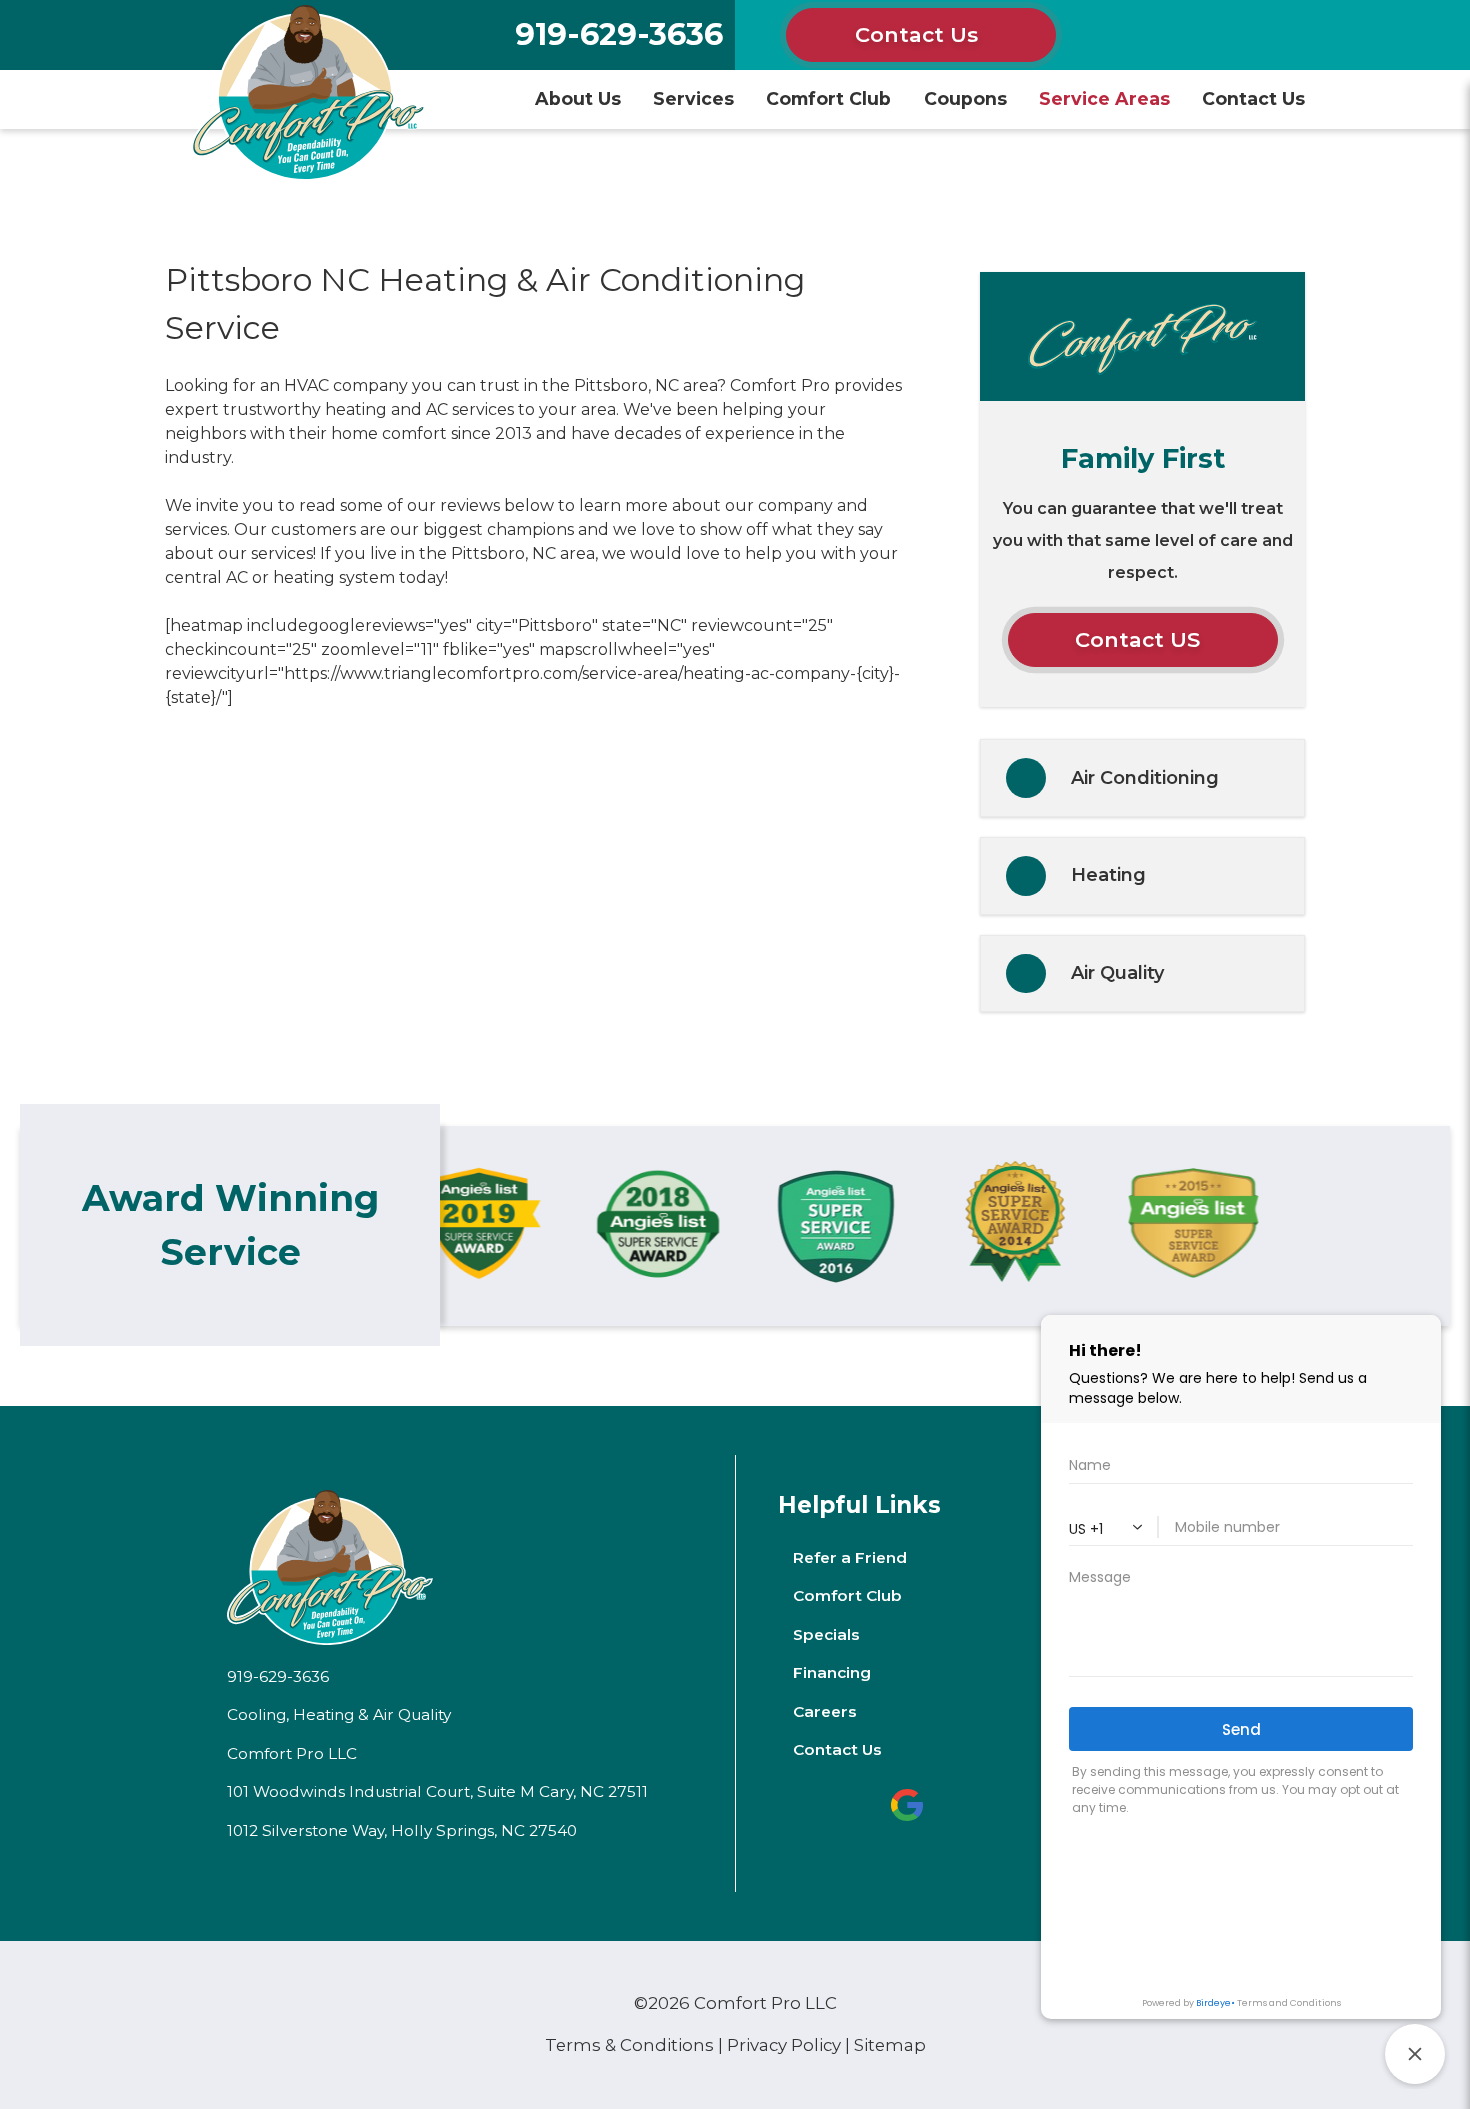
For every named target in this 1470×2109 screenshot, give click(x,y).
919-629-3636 (619, 34)
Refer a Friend (850, 1557)
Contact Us (916, 34)
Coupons (965, 98)
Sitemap (890, 2045)
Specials (826, 1634)
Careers (825, 1711)
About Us (578, 98)
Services (693, 98)
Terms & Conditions (629, 2045)
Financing (832, 1672)
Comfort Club (828, 98)
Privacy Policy (784, 2045)
